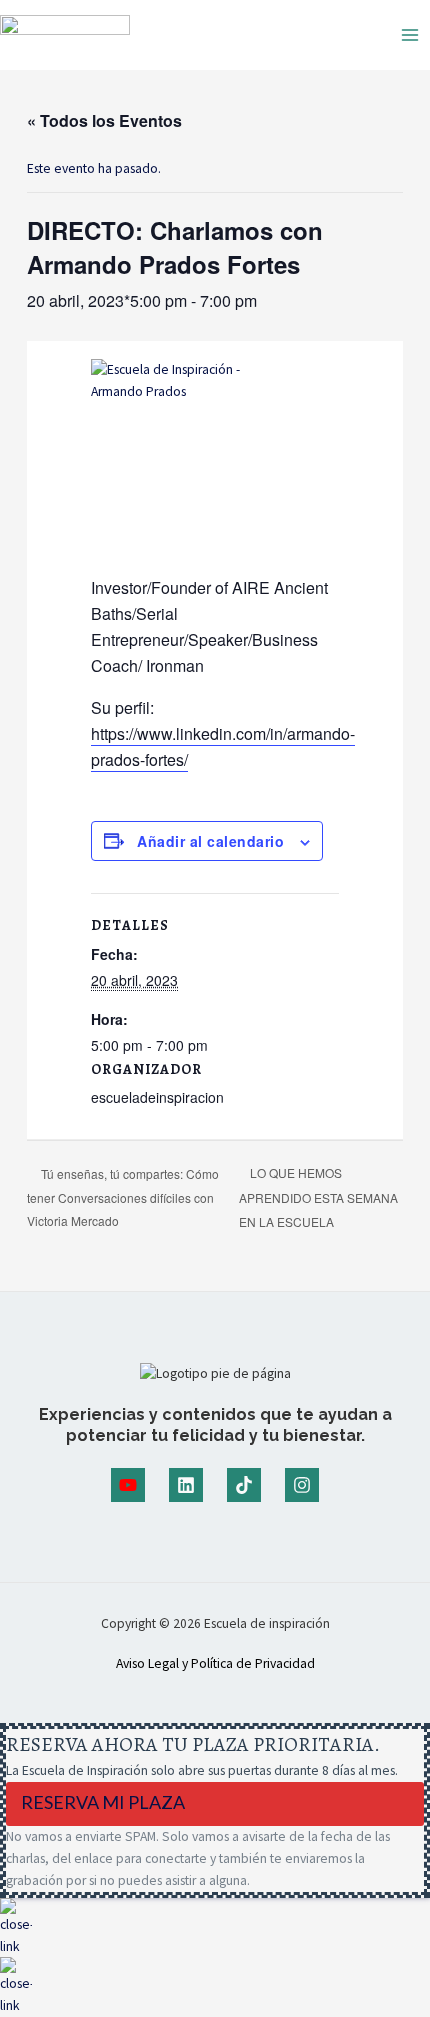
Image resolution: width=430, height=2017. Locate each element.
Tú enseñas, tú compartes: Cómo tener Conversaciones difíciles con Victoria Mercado (123, 1197)
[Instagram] (302, 1485)
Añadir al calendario (210, 841)
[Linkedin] (186, 1485)
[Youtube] (128, 1485)
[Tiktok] (244, 1485)
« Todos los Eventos (104, 120)
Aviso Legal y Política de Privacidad (215, 1663)
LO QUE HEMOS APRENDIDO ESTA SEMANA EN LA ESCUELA (318, 1197)
